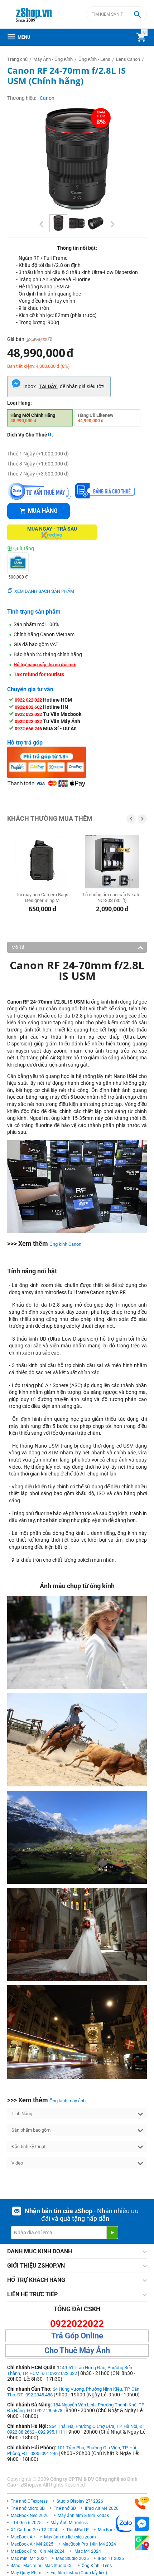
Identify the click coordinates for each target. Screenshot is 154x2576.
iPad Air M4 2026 (102, 2508)
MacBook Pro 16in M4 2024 (38, 2551)
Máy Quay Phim (26, 2573)
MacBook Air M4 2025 (32, 2544)
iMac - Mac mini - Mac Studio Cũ (42, 2566)
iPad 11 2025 (111, 2558)
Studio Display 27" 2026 (80, 2501)
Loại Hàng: (20, 403)
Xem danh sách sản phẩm (44, 591)
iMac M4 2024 (87, 2551)
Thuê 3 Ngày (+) (38, 464)
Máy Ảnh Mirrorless (69, 2523)
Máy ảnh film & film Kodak (83, 2516)
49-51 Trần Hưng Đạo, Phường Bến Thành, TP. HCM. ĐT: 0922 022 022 (70, 2370)
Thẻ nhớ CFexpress (29, 2501)
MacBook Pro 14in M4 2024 (89, 2544)
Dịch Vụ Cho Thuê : (30, 435)
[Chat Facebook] (142, 2524)
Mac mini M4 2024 (29, 2558)
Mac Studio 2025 (72, 2558)
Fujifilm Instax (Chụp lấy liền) (79, 2573)
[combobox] (116, 14)
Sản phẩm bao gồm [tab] (31, 2130)
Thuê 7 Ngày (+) (38, 474)
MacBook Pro (111, 2530)
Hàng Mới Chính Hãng (33, 418)
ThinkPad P (78, 2530)
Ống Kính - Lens (97, 2566)
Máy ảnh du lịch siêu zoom (70, 2537)
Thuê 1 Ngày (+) (38, 454)
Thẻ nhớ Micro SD (28, 2508)
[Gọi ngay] (142, 2503)
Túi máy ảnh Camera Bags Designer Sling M (42, 897)
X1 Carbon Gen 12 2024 (34, 2530)
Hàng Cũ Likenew (96, 418)
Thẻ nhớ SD (65, 2508)
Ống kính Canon (65, 1244)
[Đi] (112, 2233)
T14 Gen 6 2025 (26, 2523)
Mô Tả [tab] (18, 947)
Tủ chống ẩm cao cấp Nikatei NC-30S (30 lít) (112, 897)
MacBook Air (23, 2537)
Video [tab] (17, 2163)
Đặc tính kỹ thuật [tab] (28, 2146)
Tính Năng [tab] (22, 2114)
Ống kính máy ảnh (68, 2101)
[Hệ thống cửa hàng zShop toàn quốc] (142, 2543)
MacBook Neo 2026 (30, 2516)
